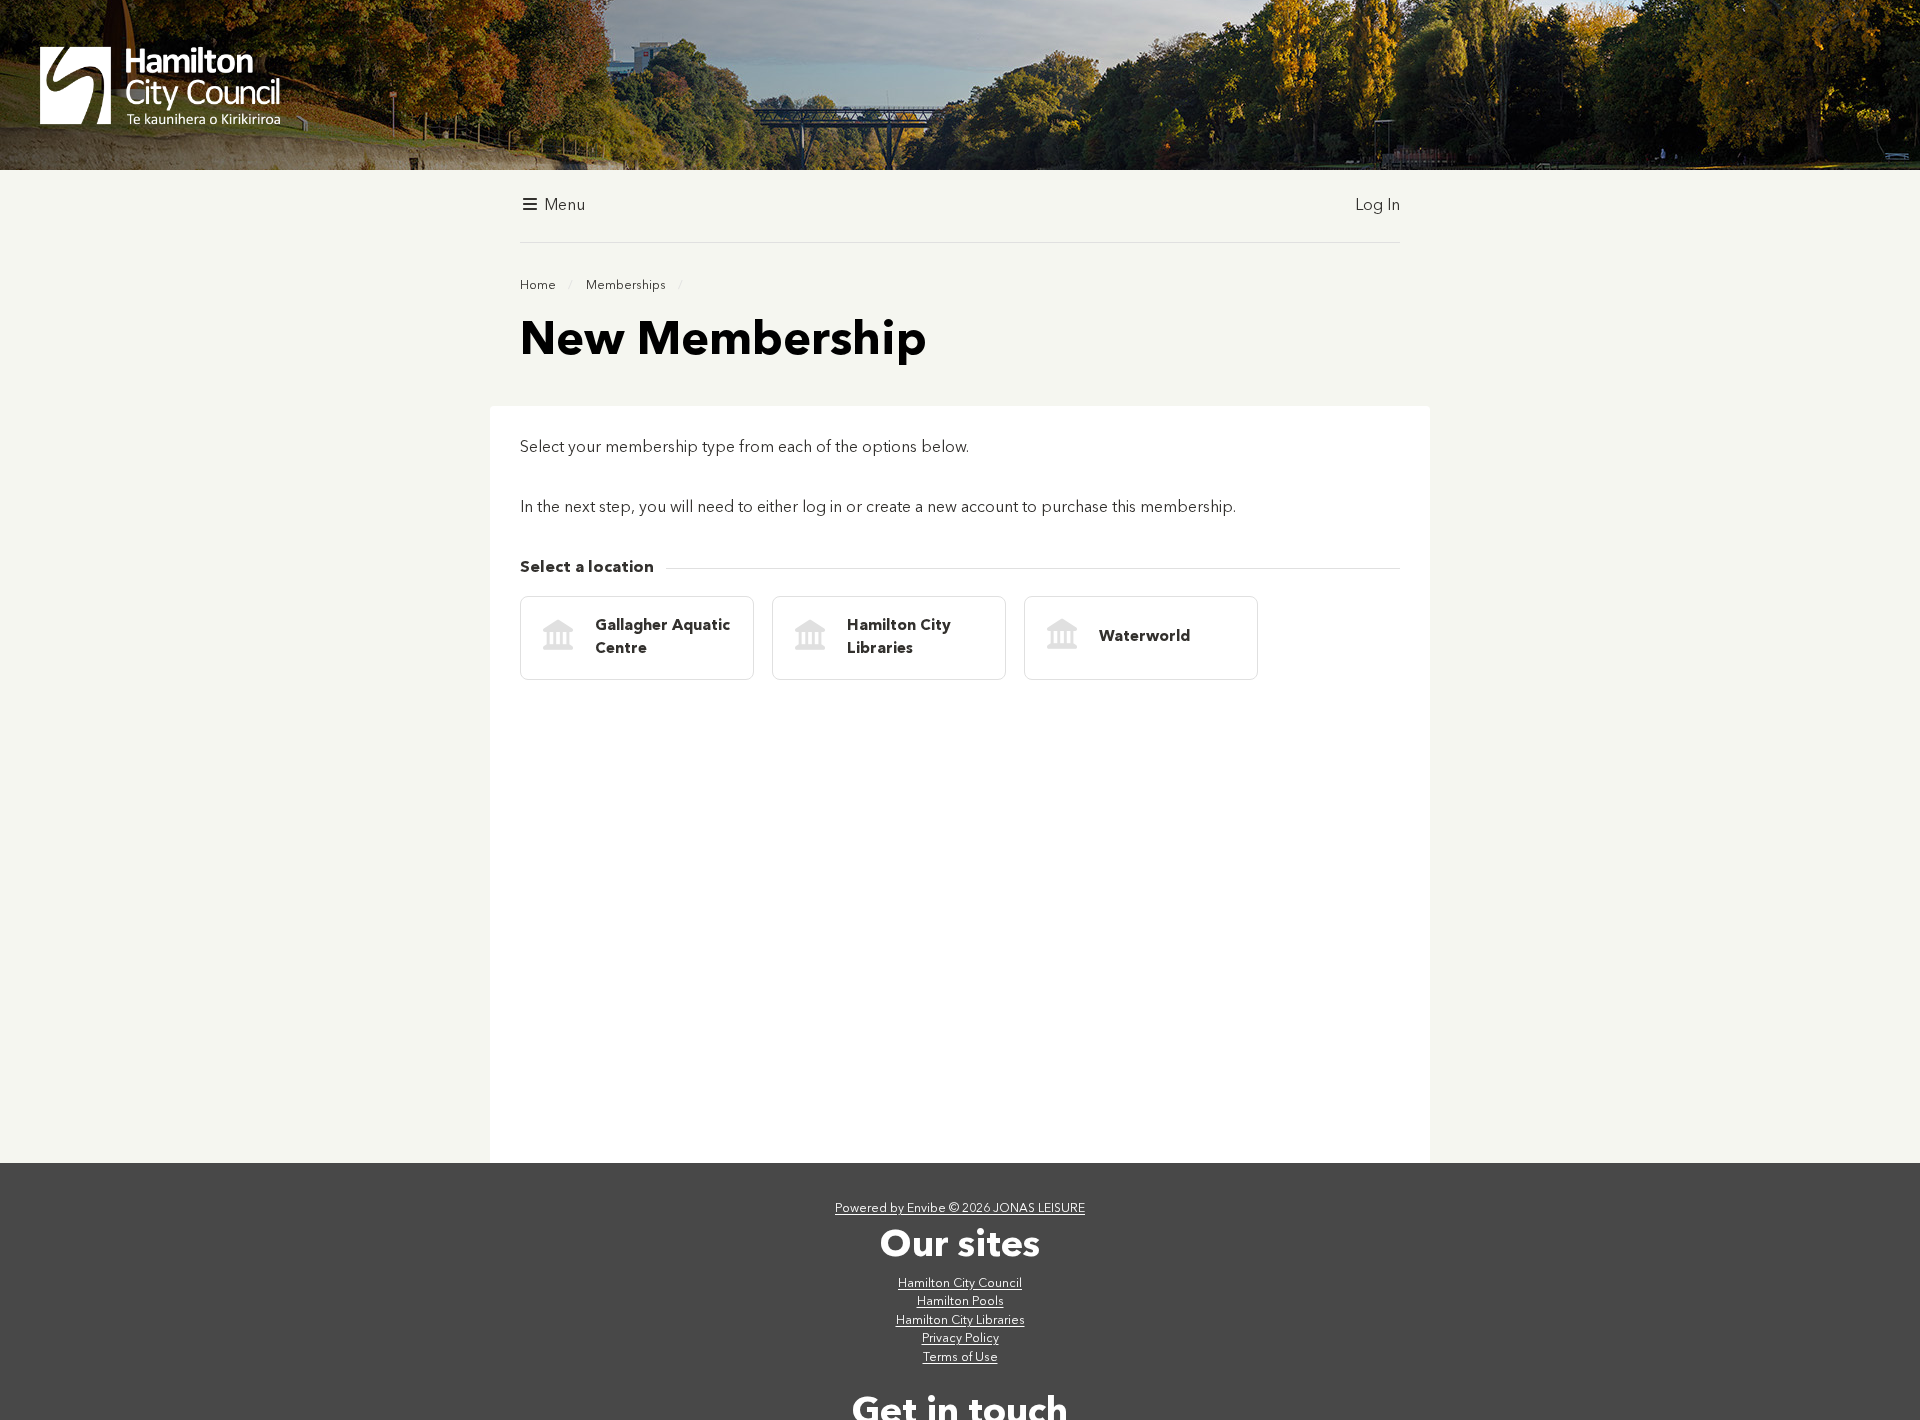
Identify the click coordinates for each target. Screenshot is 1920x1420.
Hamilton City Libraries (960, 1321)
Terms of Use (960, 1358)
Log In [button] (1377, 206)
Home (538, 286)
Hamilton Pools (960, 1302)
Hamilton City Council (960, 1284)
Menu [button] (562, 206)
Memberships (626, 286)
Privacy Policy (960, 1339)
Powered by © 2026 (960, 1209)
